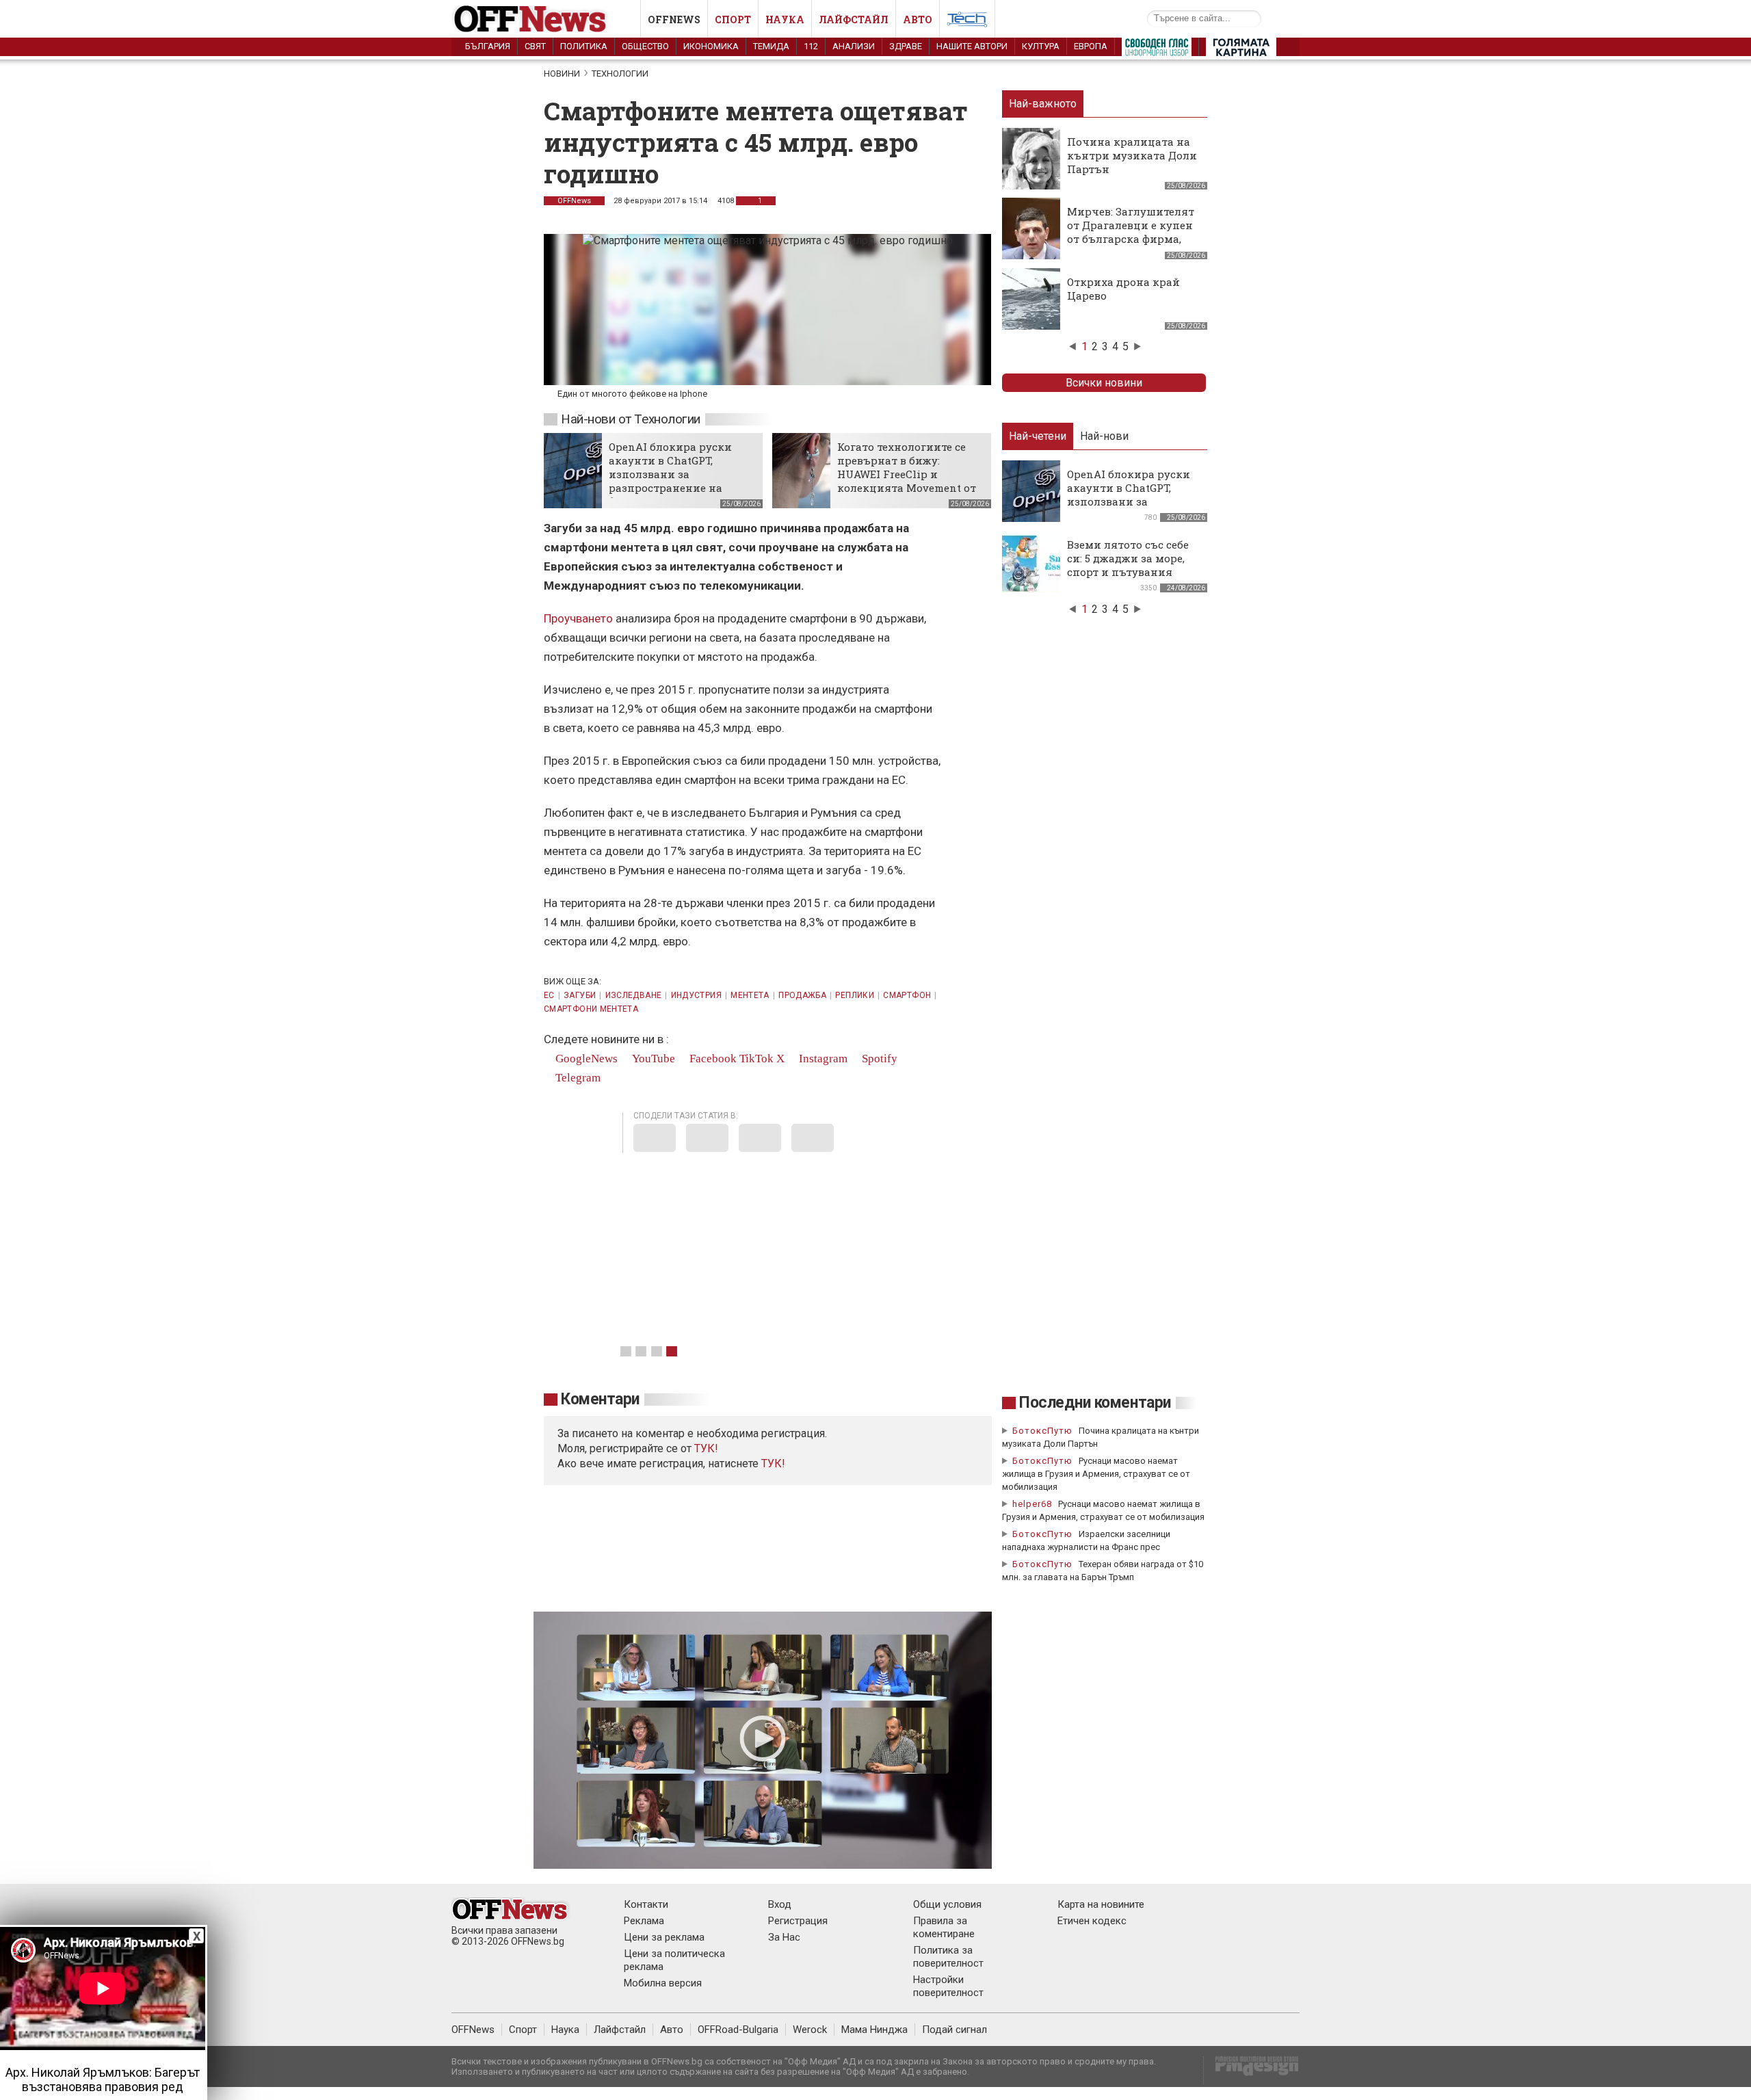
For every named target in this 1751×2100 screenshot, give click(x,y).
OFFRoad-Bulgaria (738, 2030)
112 (811, 46)
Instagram (822, 1059)
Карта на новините (1101, 1904)
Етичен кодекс (1092, 1921)
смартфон (907, 995)
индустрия (696, 995)
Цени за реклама (664, 1937)
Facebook (712, 1059)
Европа (1091, 46)
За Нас (784, 1937)
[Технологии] (967, 22)
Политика (584, 46)
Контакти (646, 1904)
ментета (750, 995)
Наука (785, 19)
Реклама (644, 1921)
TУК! (706, 1448)
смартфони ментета (591, 1009)
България (488, 46)
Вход (780, 1904)
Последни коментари (1095, 1403)
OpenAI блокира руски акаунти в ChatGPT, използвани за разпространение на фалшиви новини (670, 474)
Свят (535, 46)
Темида (771, 46)
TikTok (756, 1059)
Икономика (711, 46)
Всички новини (1104, 383)
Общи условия (947, 1904)
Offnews (674, 19)
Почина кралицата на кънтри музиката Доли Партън (1132, 155)
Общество (645, 46)
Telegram (577, 1078)
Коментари (600, 1399)
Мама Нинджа (874, 2030)
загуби (580, 995)
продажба (802, 995)
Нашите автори (972, 46)
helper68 (1032, 1504)
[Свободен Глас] (1157, 50)
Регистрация (798, 1921)
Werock (810, 2030)
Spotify (878, 1059)
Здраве (906, 46)
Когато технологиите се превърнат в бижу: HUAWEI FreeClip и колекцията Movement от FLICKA (907, 474)
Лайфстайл (854, 19)
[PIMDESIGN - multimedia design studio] (1251, 2070)
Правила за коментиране (944, 1927)
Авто (918, 19)
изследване (634, 995)
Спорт (733, 19)
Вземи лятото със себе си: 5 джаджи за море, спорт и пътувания (1128, 558)
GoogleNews (585, 1059)
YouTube (652, 1059)
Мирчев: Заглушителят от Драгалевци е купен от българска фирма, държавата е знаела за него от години (1131, 239)
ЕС (549, 995)
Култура (1041, 46)
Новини (562, 74)
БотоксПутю (1042, 1431)
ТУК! (773, 1464)
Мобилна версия (663, 1983)
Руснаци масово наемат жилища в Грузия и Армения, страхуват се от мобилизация (1096, 1474)
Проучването (580, 618)
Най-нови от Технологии (631, 419)
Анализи (854, 46)
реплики (855, 995)
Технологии (620, 74)
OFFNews (574, 201)
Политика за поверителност (948, 1957)
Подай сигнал (955, 2030)
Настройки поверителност (948, 1986)
